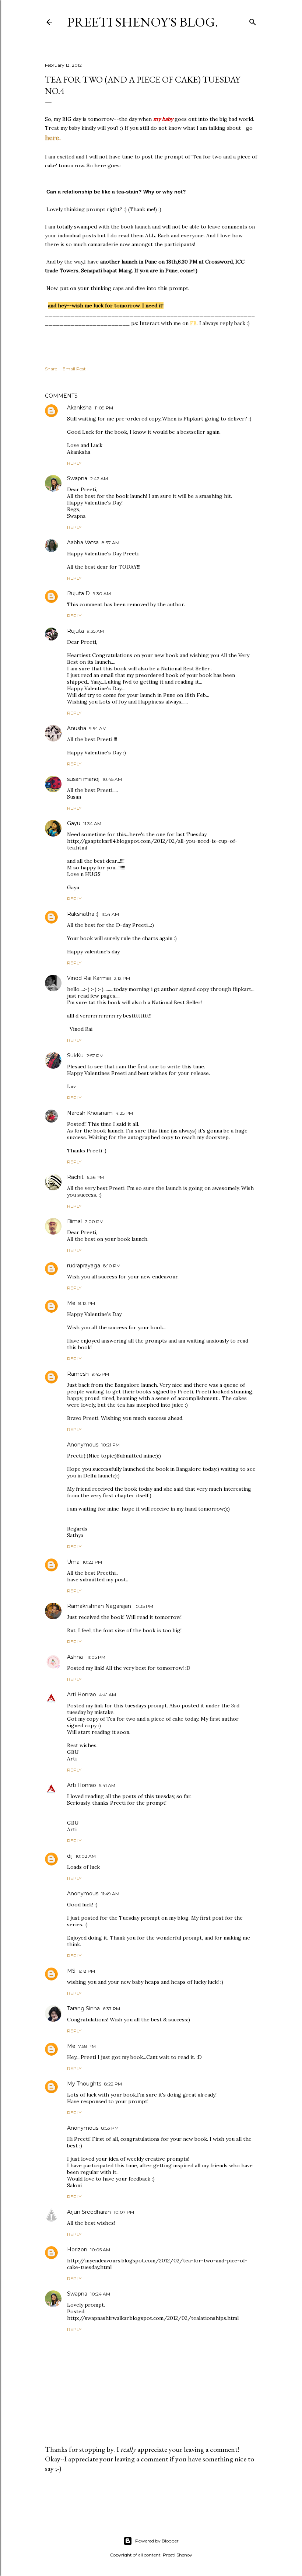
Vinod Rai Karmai (89, 978)
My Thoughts (84, 2084)
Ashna (76, 1657)
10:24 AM (100, 2294)
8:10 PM (112, 1266)
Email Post (74, 369)
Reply (74, 463)
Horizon (77, 2249)
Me (71, 1303)
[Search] (253, 20)
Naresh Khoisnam (90, 1113)
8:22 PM (113, 2084)
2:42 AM (99, 479)
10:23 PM (92, 1562)
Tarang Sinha (83, 2008)
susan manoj (83, 779)
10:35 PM (144, 1606)
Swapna (77, 478)
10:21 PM (110, 1445)
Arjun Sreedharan (89, 2212)
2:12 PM (122, 978)
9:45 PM (100, 1374)
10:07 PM (124, 2212)
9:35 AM (95, 631)
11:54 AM (110, 914)
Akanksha (79, 408)
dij (70, 1856)
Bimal (74, 1221)
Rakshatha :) (83, 914)
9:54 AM (98, 728)
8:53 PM (110, 2128)
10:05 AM (100, 2250)
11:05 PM (96, 1657)
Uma (73, 1562)
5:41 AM (107, 1785)
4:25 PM (124, 1113)
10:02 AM (86, 1856)
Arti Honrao (82, 1694)
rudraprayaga (84, 1266)
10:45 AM (112, 779)
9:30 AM (102, 594)
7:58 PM (87, 2046)
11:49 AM (110, 1894)
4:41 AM (108, 1695)
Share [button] (51, 369)
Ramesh (78, 1374)
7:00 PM (94, 1221)
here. (53, 138)
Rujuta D (78, 593)
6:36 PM (95, 1177)
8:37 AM (110, 543)
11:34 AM (92, 823)
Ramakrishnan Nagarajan (99, 1606)
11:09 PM (104, 408)
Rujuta (75, 631)
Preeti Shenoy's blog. (143, 22)
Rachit (75, 1177)
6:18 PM (87, 1971)
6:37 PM (111, 2009)
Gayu (74, 823)
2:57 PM (95, 1056)
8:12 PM (87, 1303)
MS (71, 1971)
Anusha (77, 728)
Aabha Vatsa (83, 542)
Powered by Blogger (157, 2541)
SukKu (75, 1055)
